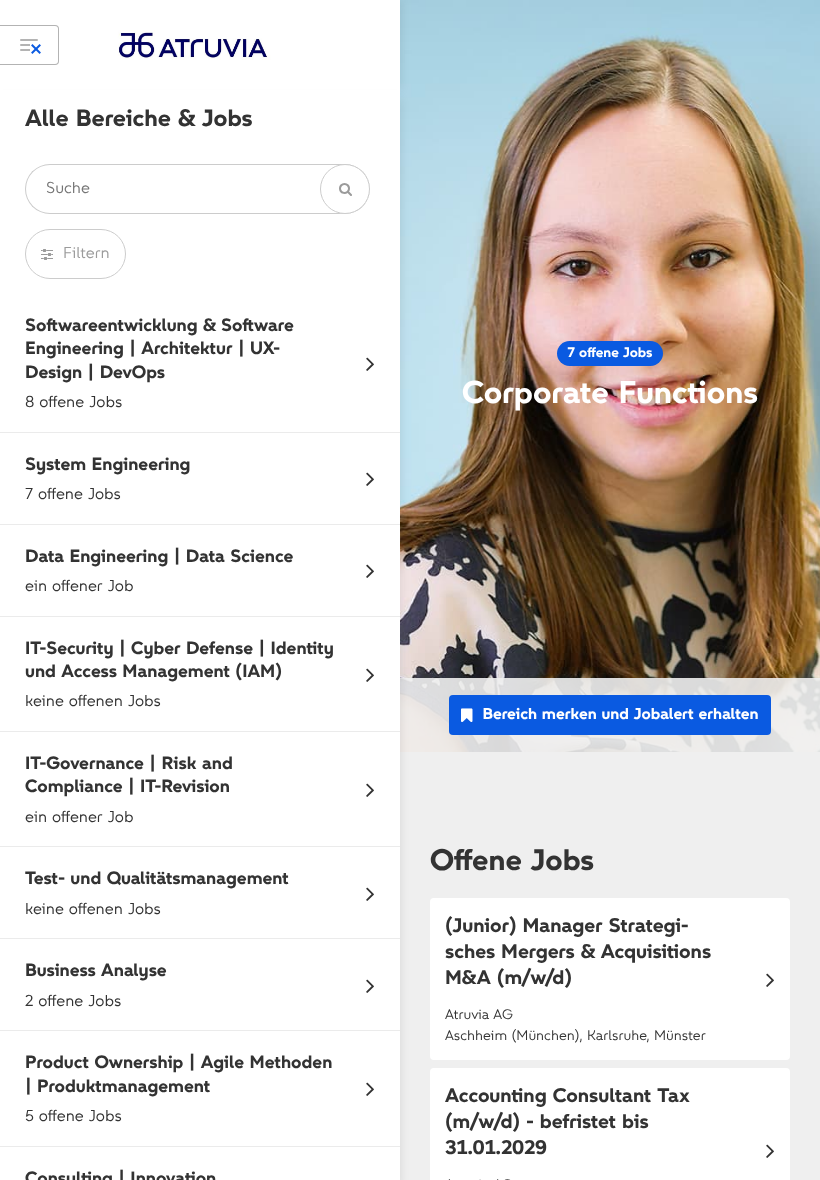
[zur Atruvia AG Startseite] (193, 45)
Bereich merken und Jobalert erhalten (620, 714)
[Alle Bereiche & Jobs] (29, 45)
